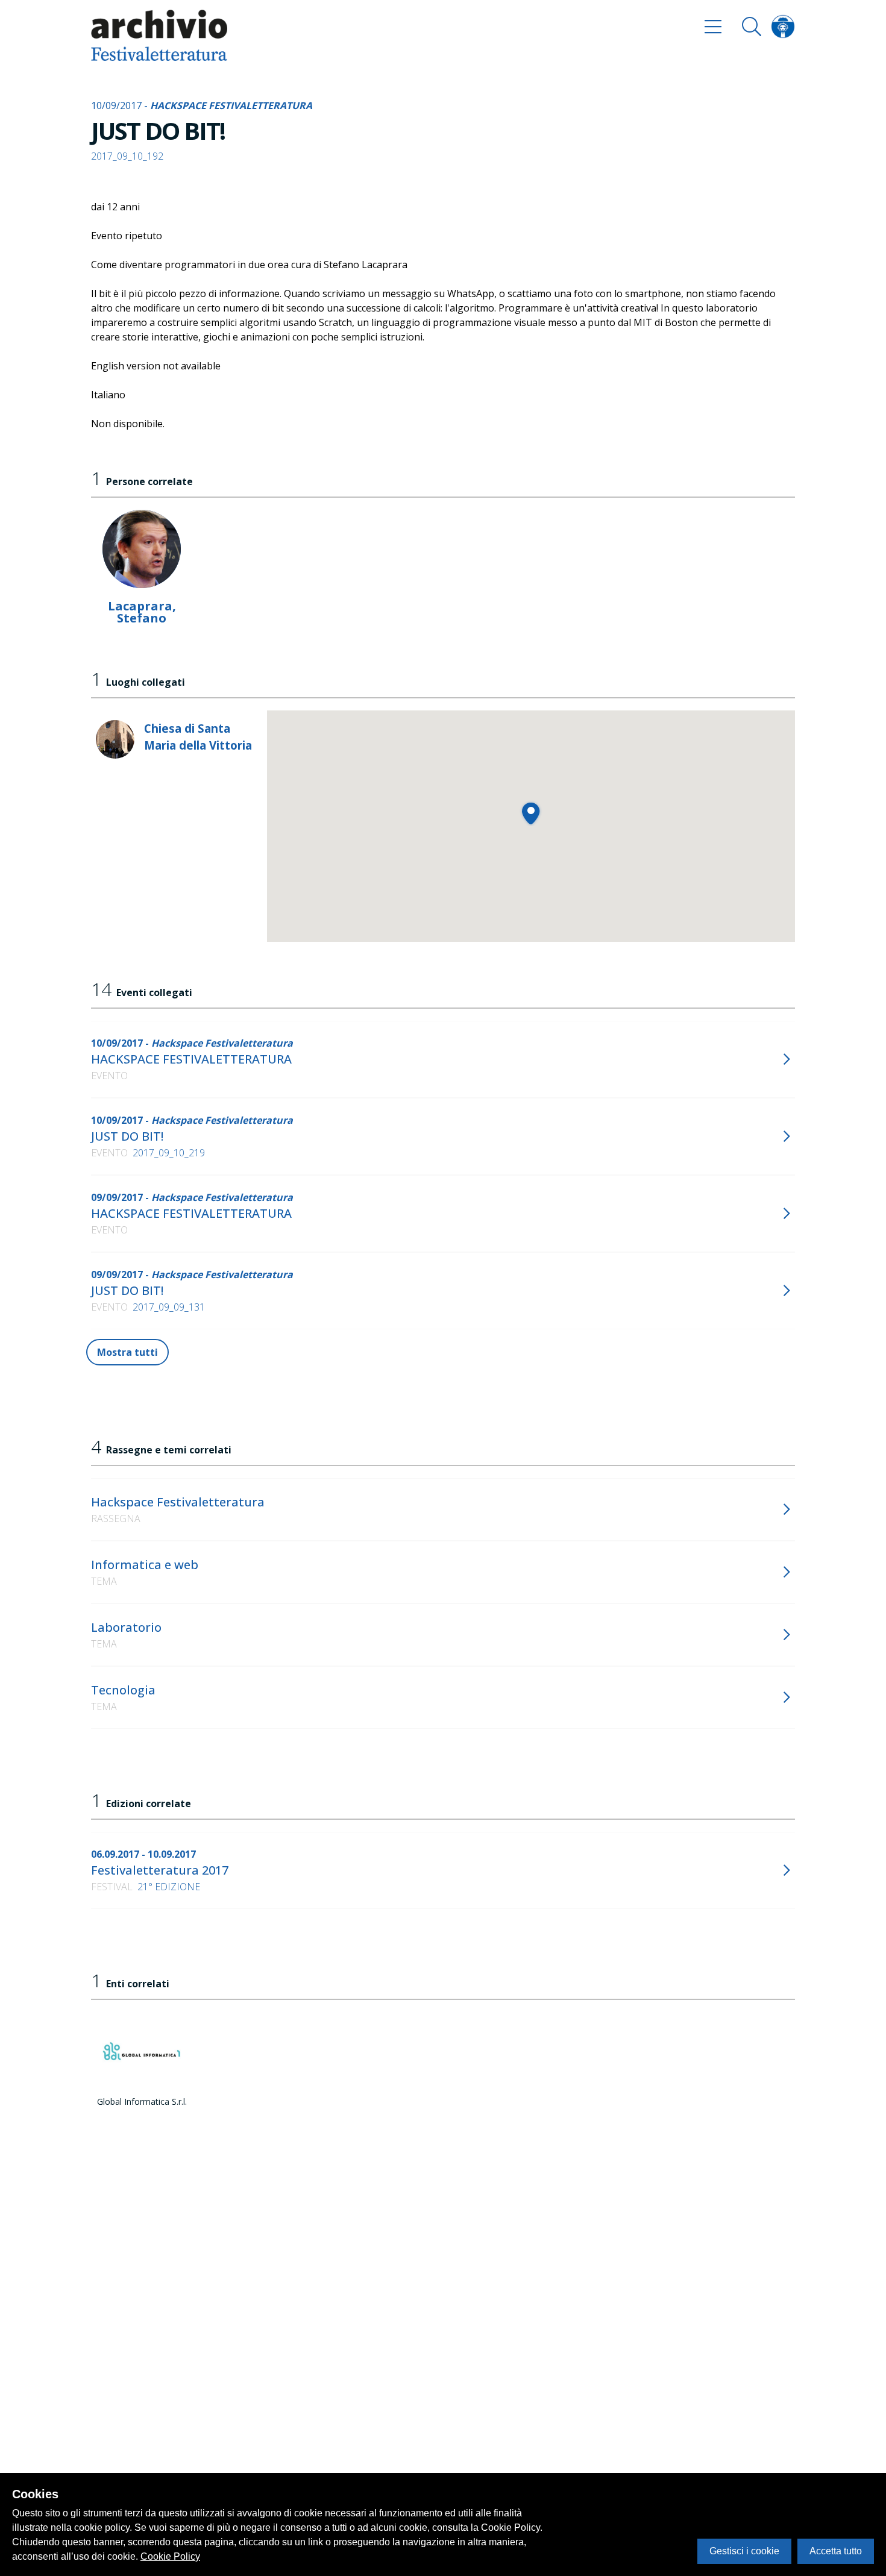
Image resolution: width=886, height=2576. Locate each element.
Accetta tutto (836, 2551)
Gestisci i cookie (744, 2551)
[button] (531, 813)
